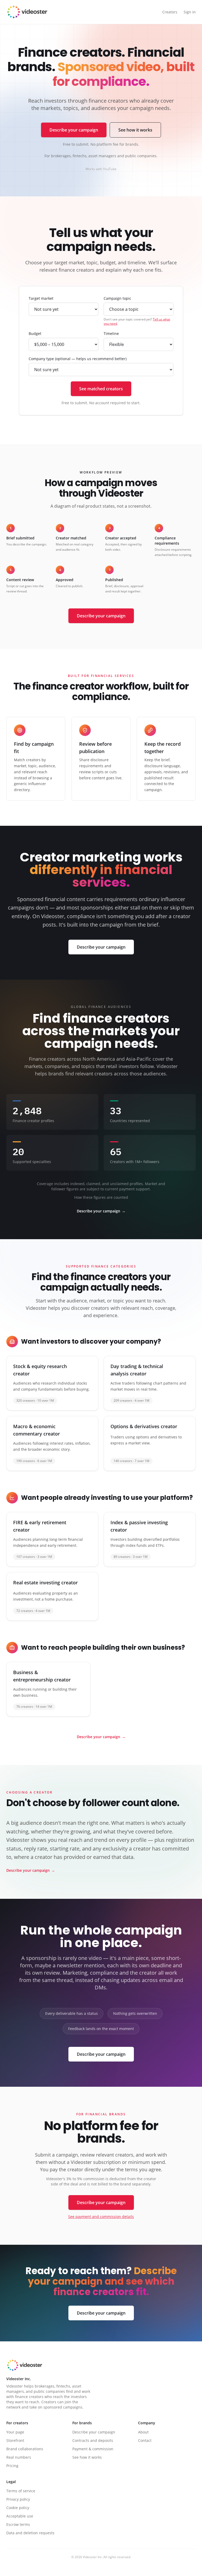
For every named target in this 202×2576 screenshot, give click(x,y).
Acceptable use (20, 2516)
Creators (170, 12)
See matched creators (101, 389)
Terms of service (21, 2491)
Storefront (15, 2440)
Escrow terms (18, 2524)
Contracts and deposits (93, 2440)
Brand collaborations (25, 2449)
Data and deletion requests (30, 2533)
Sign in (190, 12)
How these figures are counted (101, 1197)
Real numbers (19, 2457)
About (143, 2432)
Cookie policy (18, 2508)
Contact (145, 2440)
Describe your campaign (74, 130)
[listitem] (52, 1383)
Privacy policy (18, 2499)
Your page (15, 2432)
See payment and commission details (101, 2217)
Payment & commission (93, 2449)
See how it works (135, 130)
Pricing (12, 2466)
